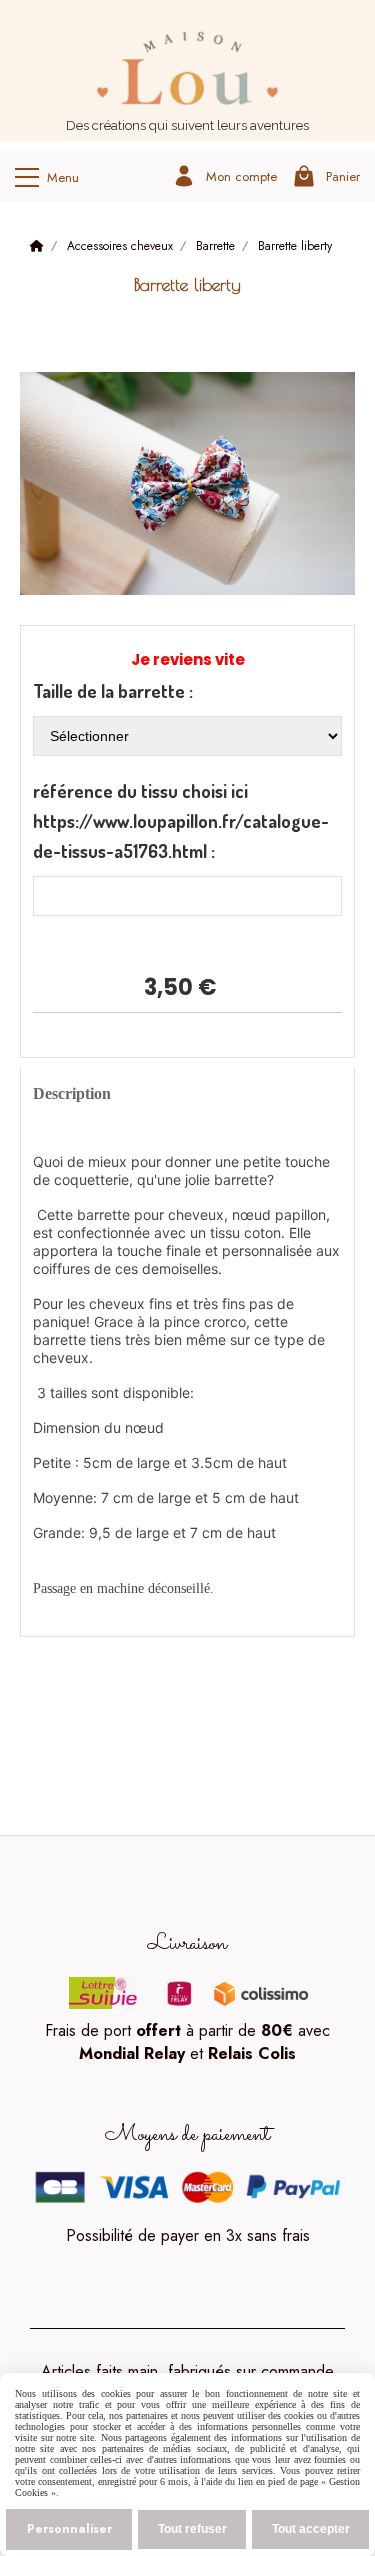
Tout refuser (192, 2529)
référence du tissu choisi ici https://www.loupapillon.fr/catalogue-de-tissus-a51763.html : (181, 821)
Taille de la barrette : (113, 691)
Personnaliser (69, 2529)
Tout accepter (311, 2529)
